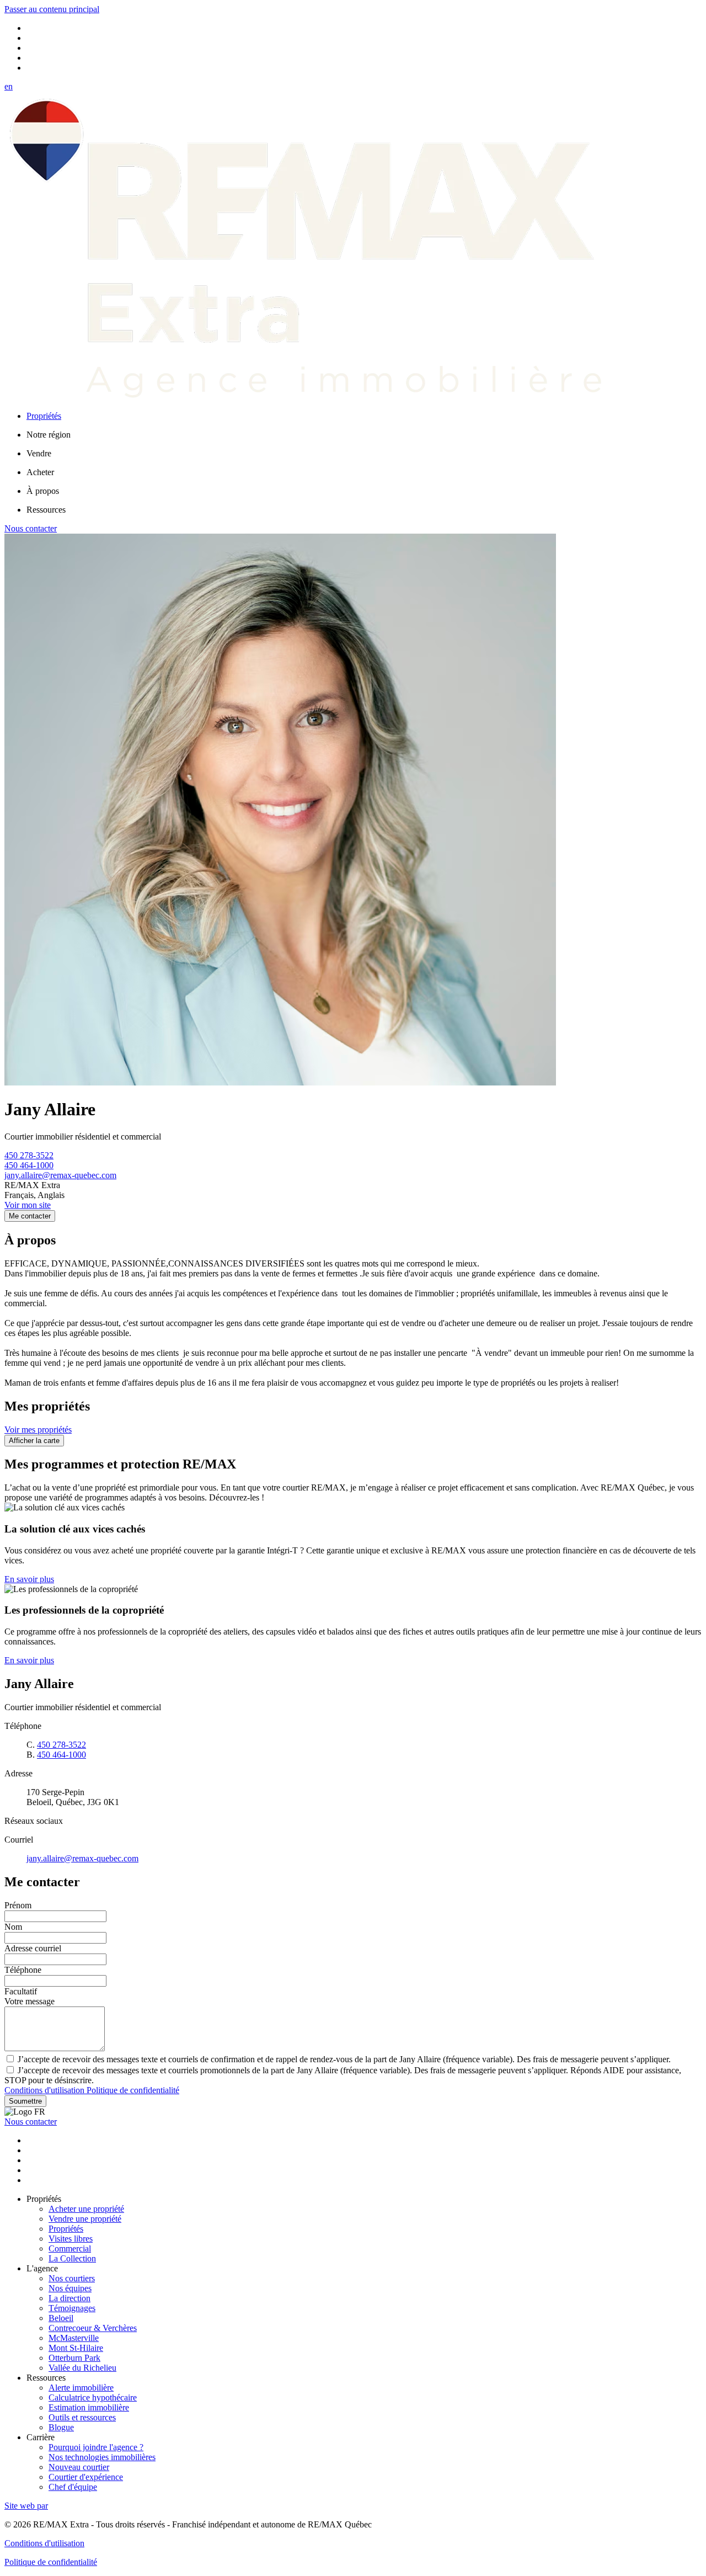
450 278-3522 (29, 1155)
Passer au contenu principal (52, 9)
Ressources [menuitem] (46, 510)
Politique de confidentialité (133, 2090)
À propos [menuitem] (43, 491)
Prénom (18, 1905)
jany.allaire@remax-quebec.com (60, 1175)
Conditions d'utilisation (46, 2090)
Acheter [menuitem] (40, 472)
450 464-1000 (29, 1165)
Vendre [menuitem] (39, 453)
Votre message (30, 2001)
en (9, 86)
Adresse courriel (33, 1948)
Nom (13, 1927)
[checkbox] (353, 2059)
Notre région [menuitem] (49, 435)
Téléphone (23, 1970)
